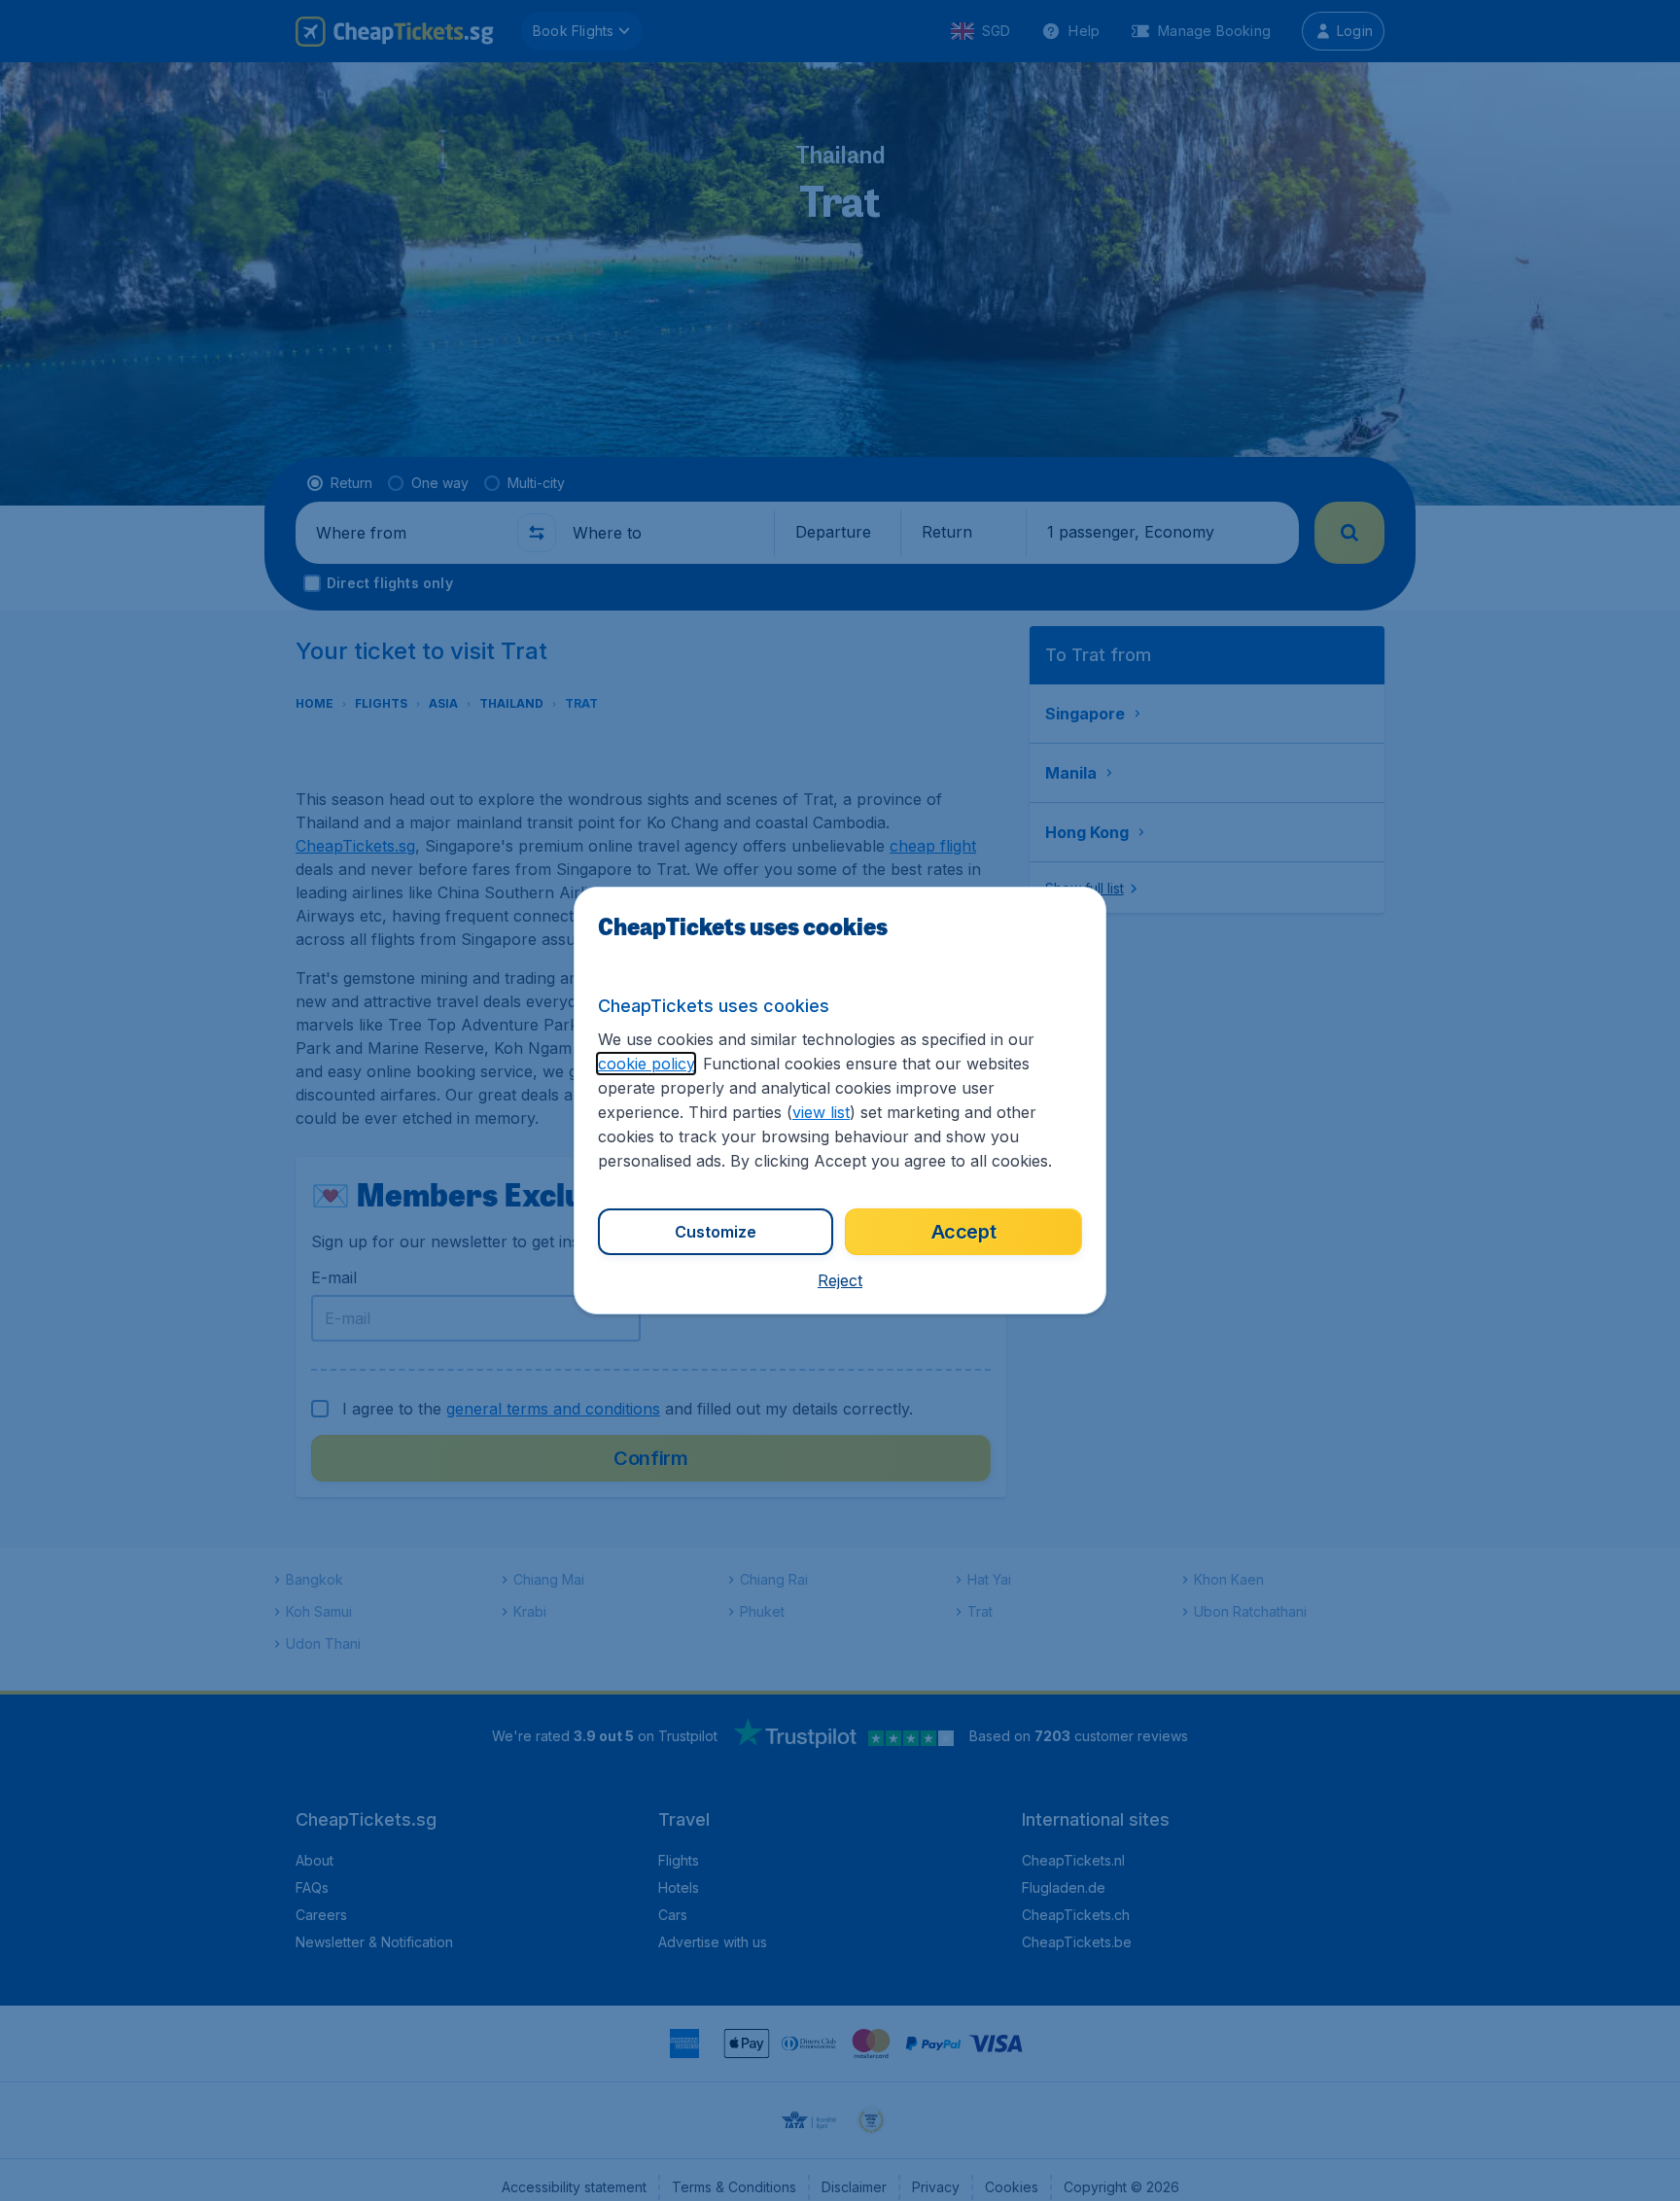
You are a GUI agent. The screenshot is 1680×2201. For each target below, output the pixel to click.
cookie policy (646, 1064)
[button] (840, 1280)
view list (821, 1112)
